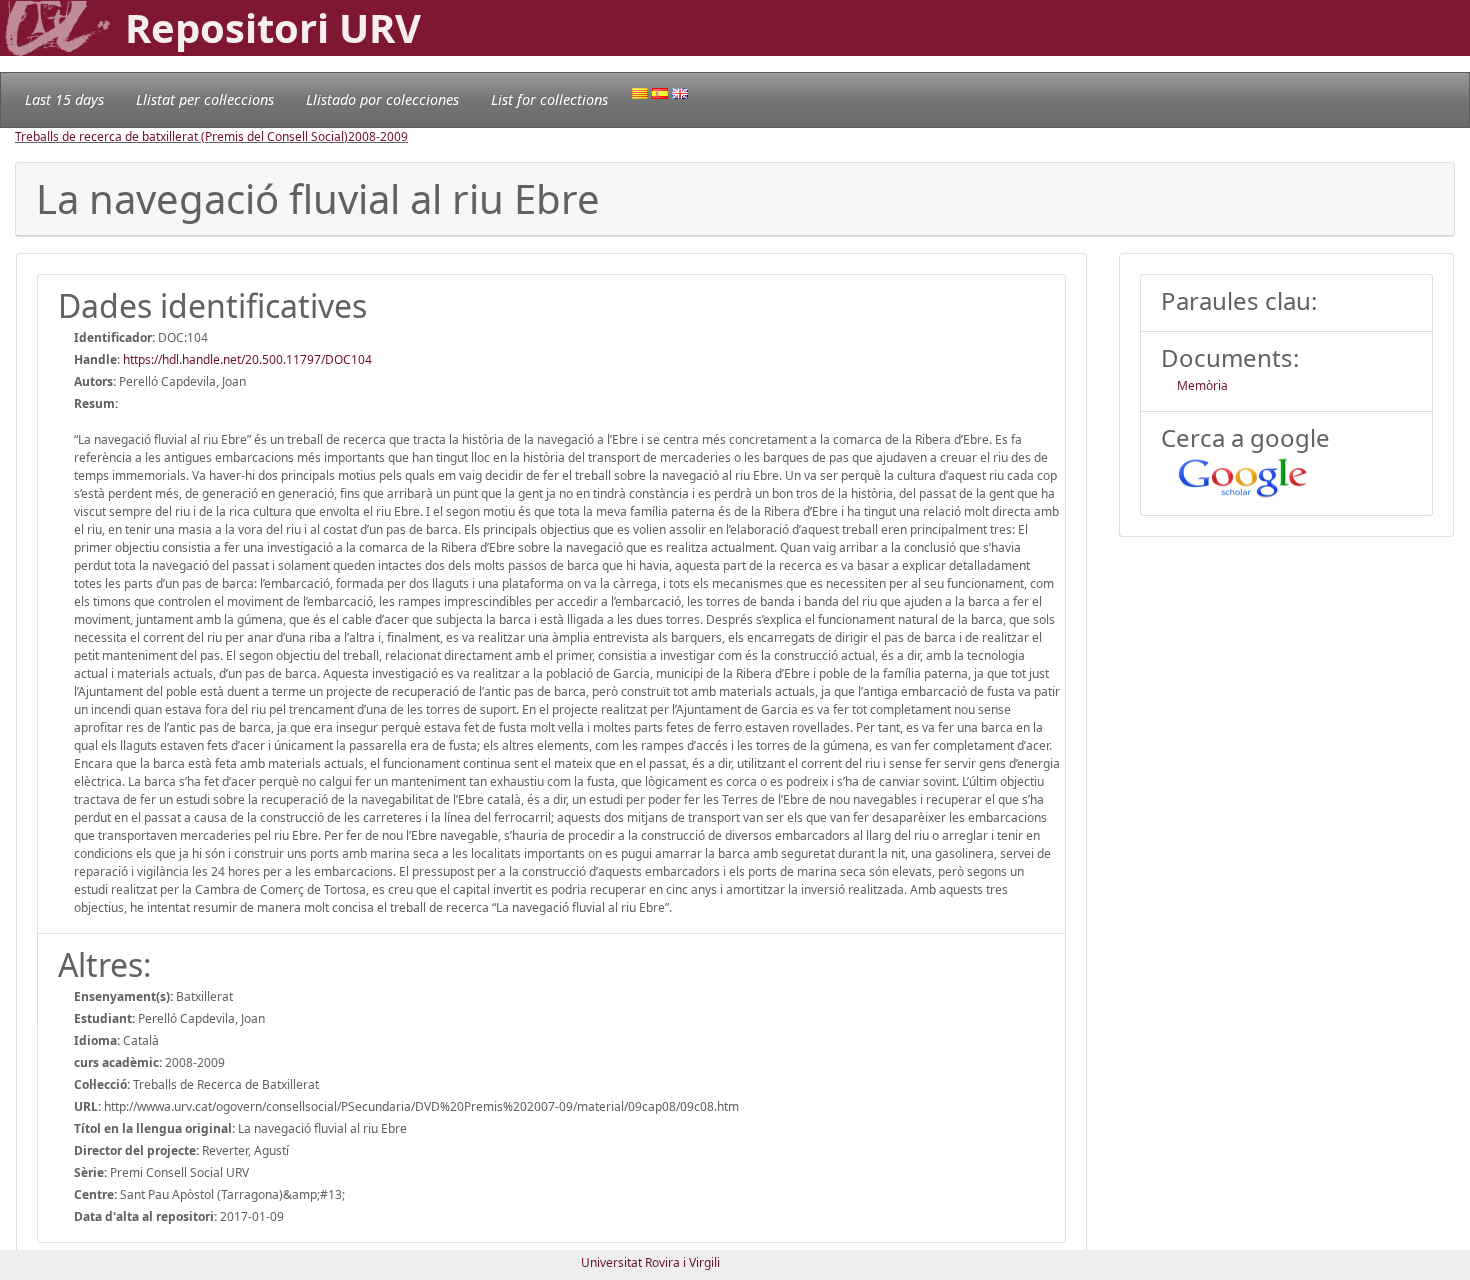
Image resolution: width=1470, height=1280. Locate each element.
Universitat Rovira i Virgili (650, 1262)
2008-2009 (378, 136)
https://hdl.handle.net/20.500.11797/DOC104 (247, 359)
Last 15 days (64, 99)
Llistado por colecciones (382, 99)
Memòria (1202, 385)
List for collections (549, 99)
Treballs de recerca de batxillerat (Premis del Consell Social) (181, 136)
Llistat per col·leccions (205, 99)
